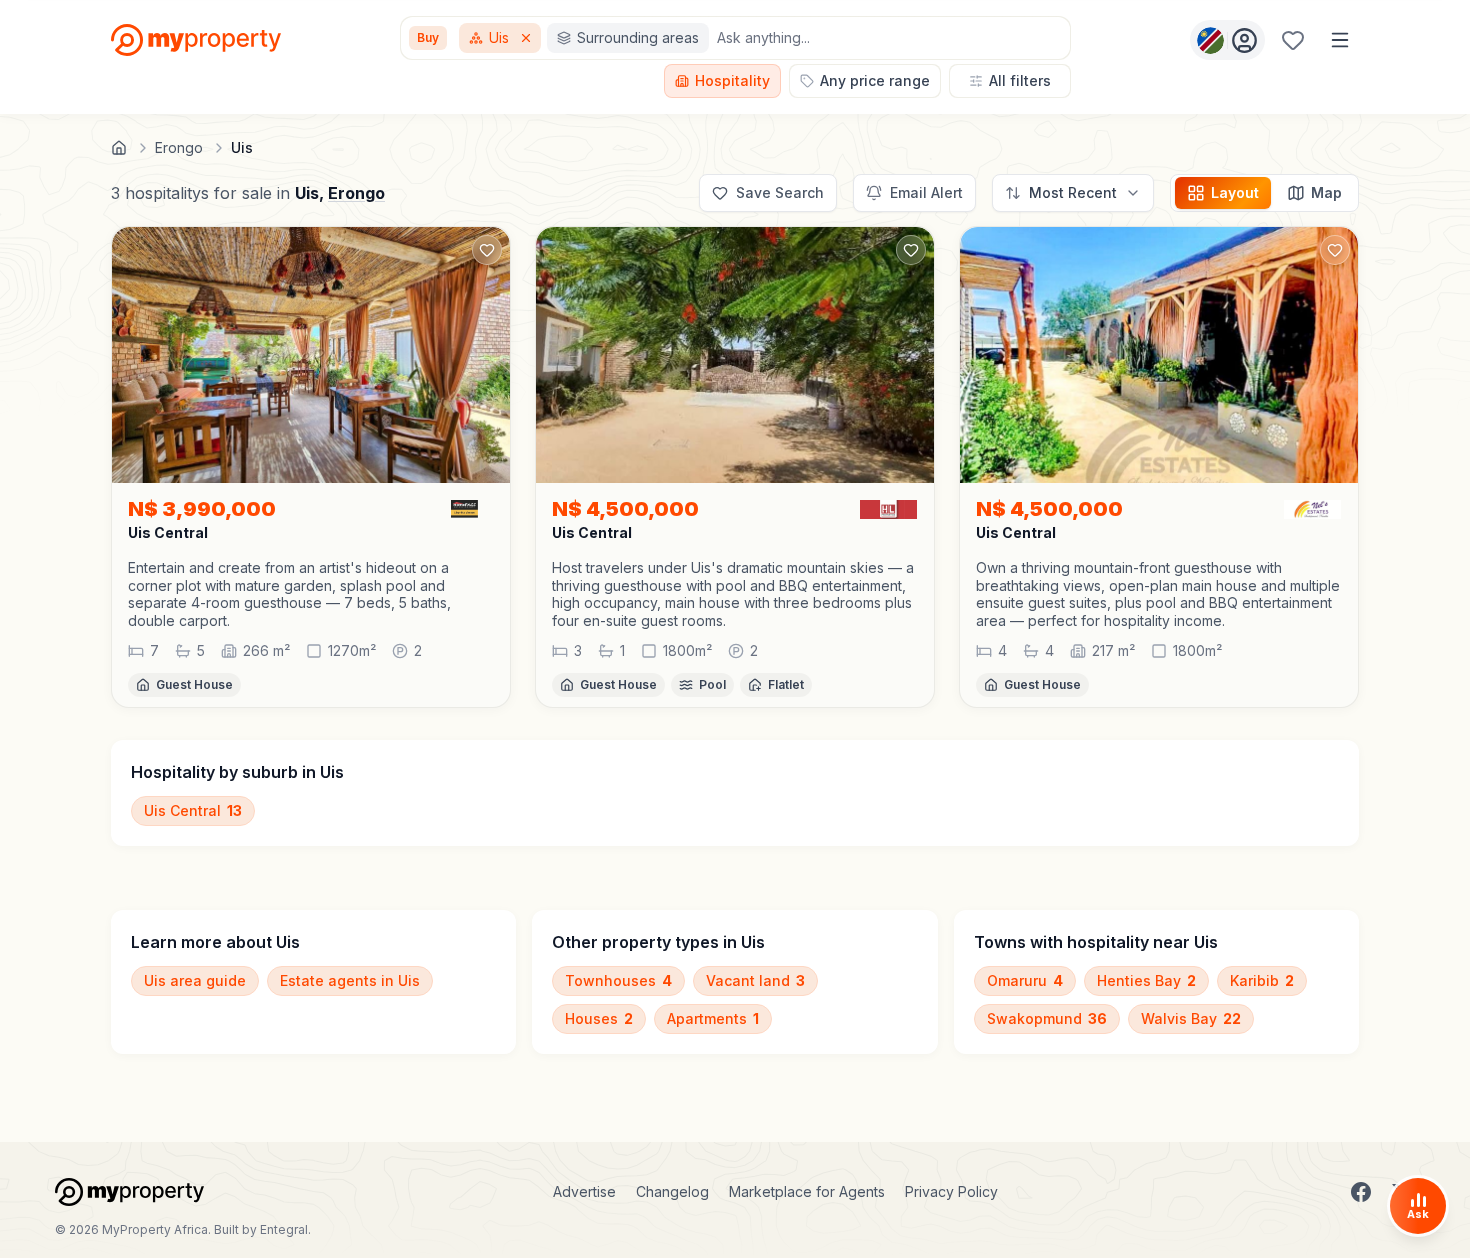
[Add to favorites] (487, 250)
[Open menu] (1340, 40)
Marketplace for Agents (807, 1191)
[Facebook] (1361, 1192)
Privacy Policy (951, 1191)
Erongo (356, 193)
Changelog (672, 1191)
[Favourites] (1293, 40)
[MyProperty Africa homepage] (129, 1192)
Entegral (284, 1229)
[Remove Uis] (528, 38)
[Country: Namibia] (1227, 40)
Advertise (584, 1191)
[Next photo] (486, 355)
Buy (428, 37)
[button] (311, 594)
